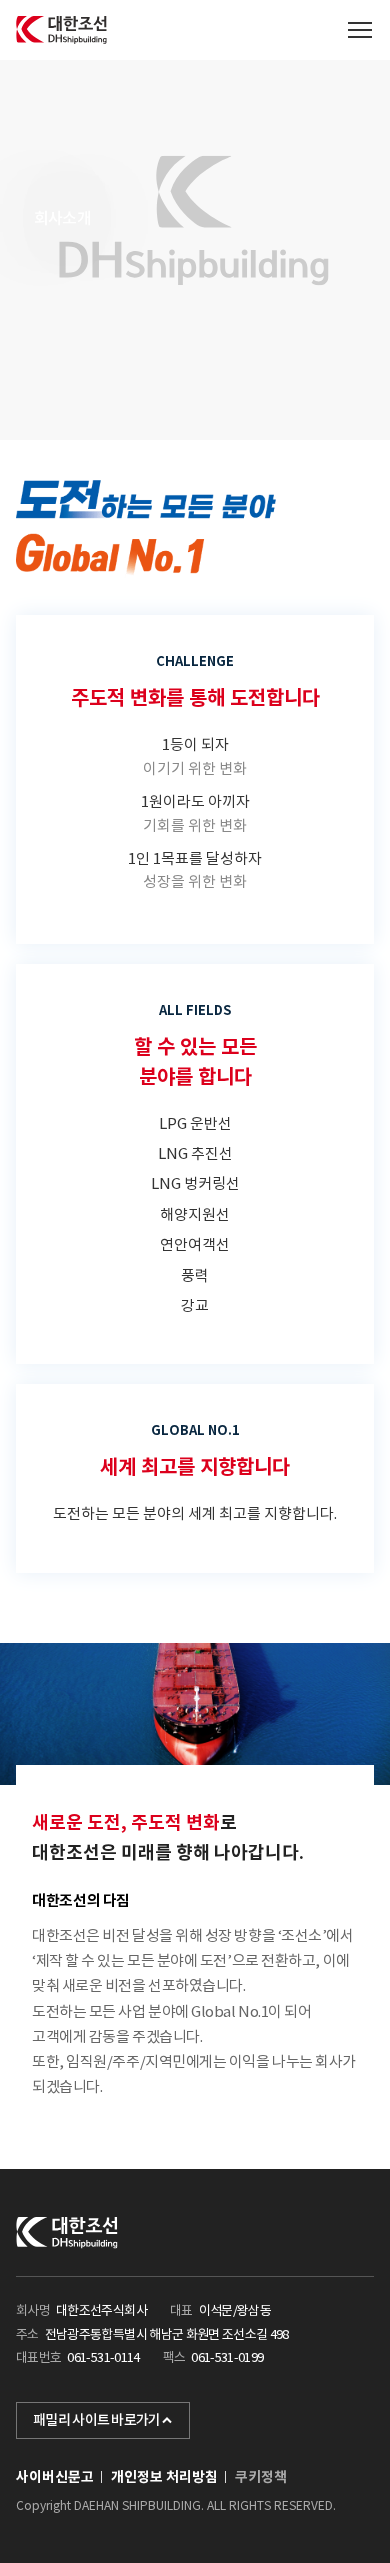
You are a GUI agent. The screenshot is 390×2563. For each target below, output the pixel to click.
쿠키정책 (261, 2477)
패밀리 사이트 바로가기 (97, 2420)
